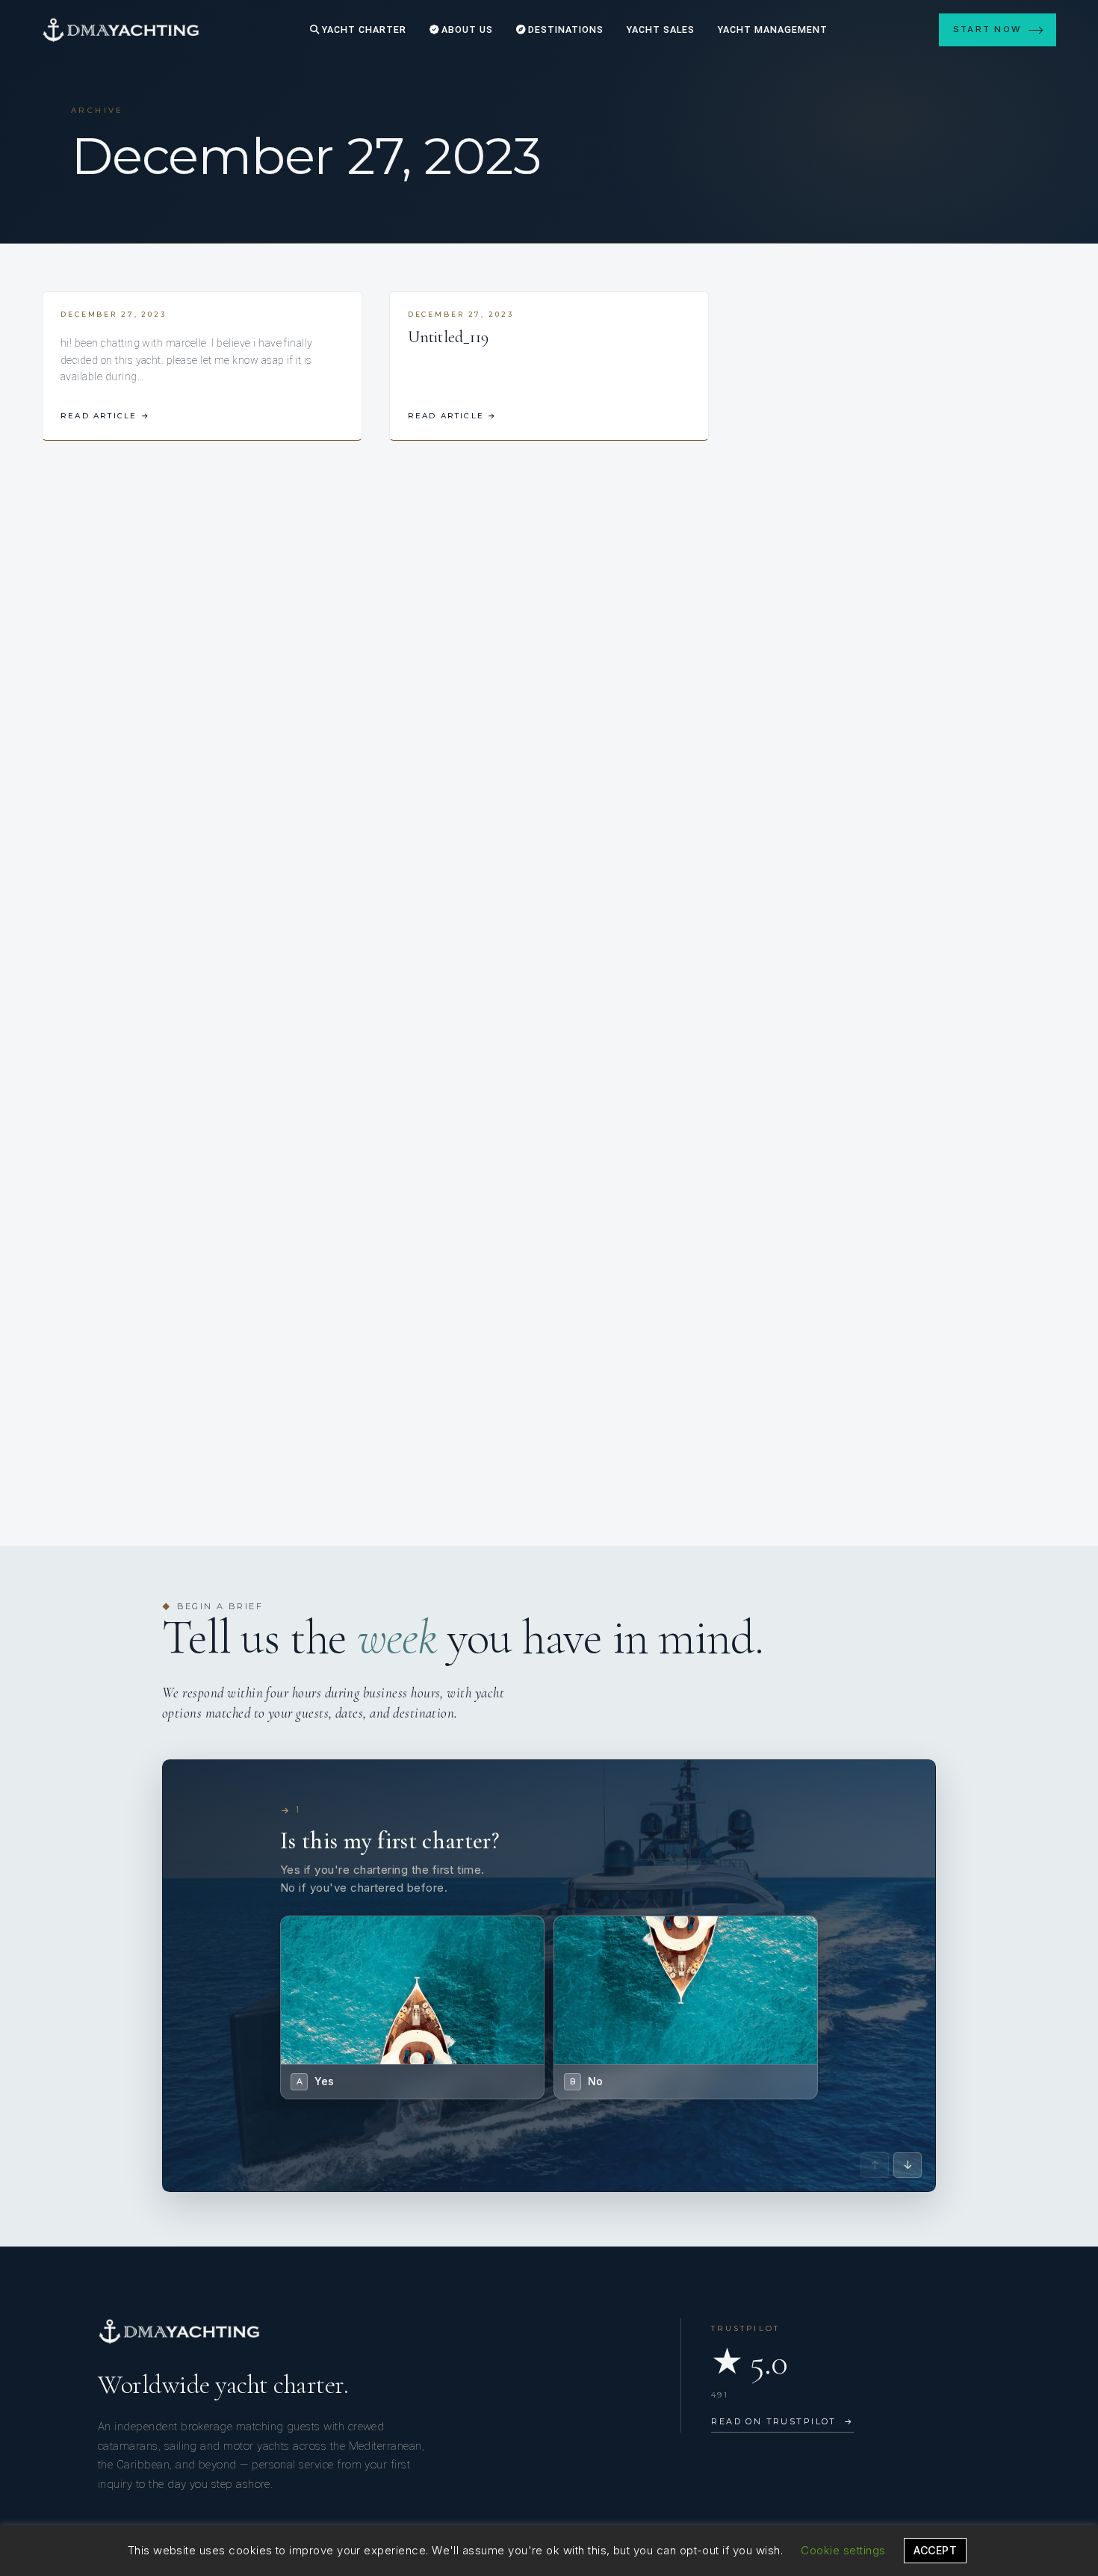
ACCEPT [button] (935, 2550)
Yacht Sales (661, 30)
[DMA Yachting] (121, 30)
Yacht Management (773, 30)
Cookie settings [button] (843, 2550)
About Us (466, 30)
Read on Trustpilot (782, 2421)
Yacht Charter (363, 30)
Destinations (564, 30)
